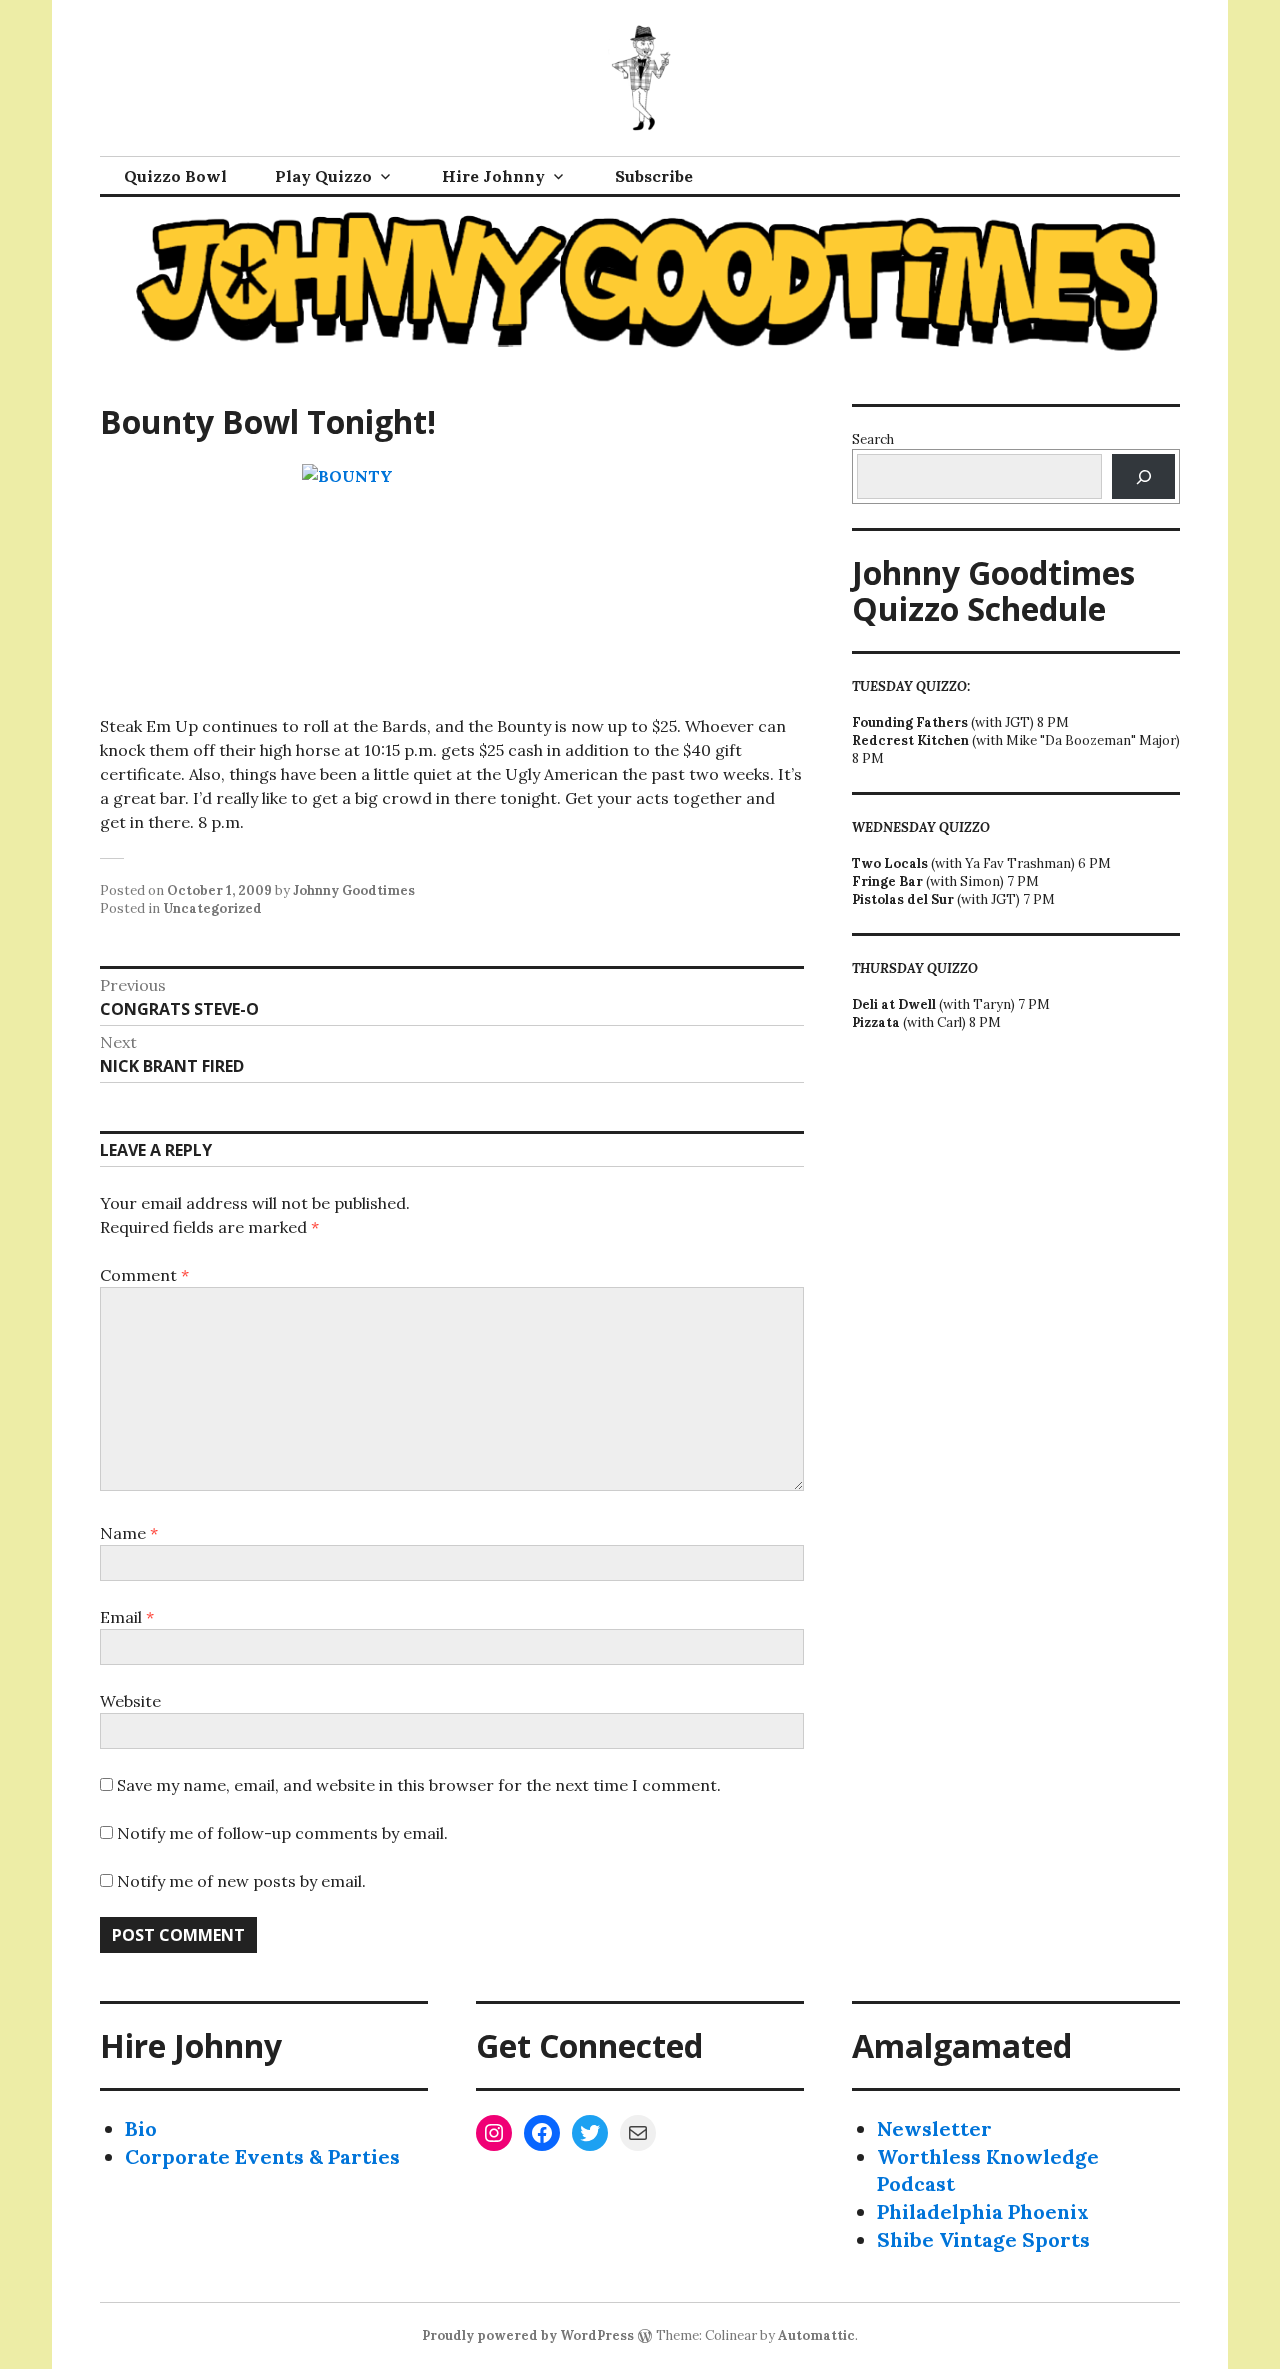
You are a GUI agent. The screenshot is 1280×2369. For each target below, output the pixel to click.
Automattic (816, 2335)
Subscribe (654, 176)
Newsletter (934, 2128)
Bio (141, 2128)
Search (873, 439)
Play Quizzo (323, 176)
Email (127, 1617)
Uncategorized (212, 908)
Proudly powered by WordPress (528, 2335)
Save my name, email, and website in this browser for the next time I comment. (419, 1785)
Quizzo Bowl (175, 176)
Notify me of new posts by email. (241, 1881)
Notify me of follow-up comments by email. (282, 1833)
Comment (144, 1275)
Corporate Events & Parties (262, 2156)
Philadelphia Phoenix (983, 2211)
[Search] (1143, 476)
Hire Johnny (493, 176)
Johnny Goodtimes (354, 890)
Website (130, 1701)
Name (129, 1533)
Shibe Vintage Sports (983, 2239)
